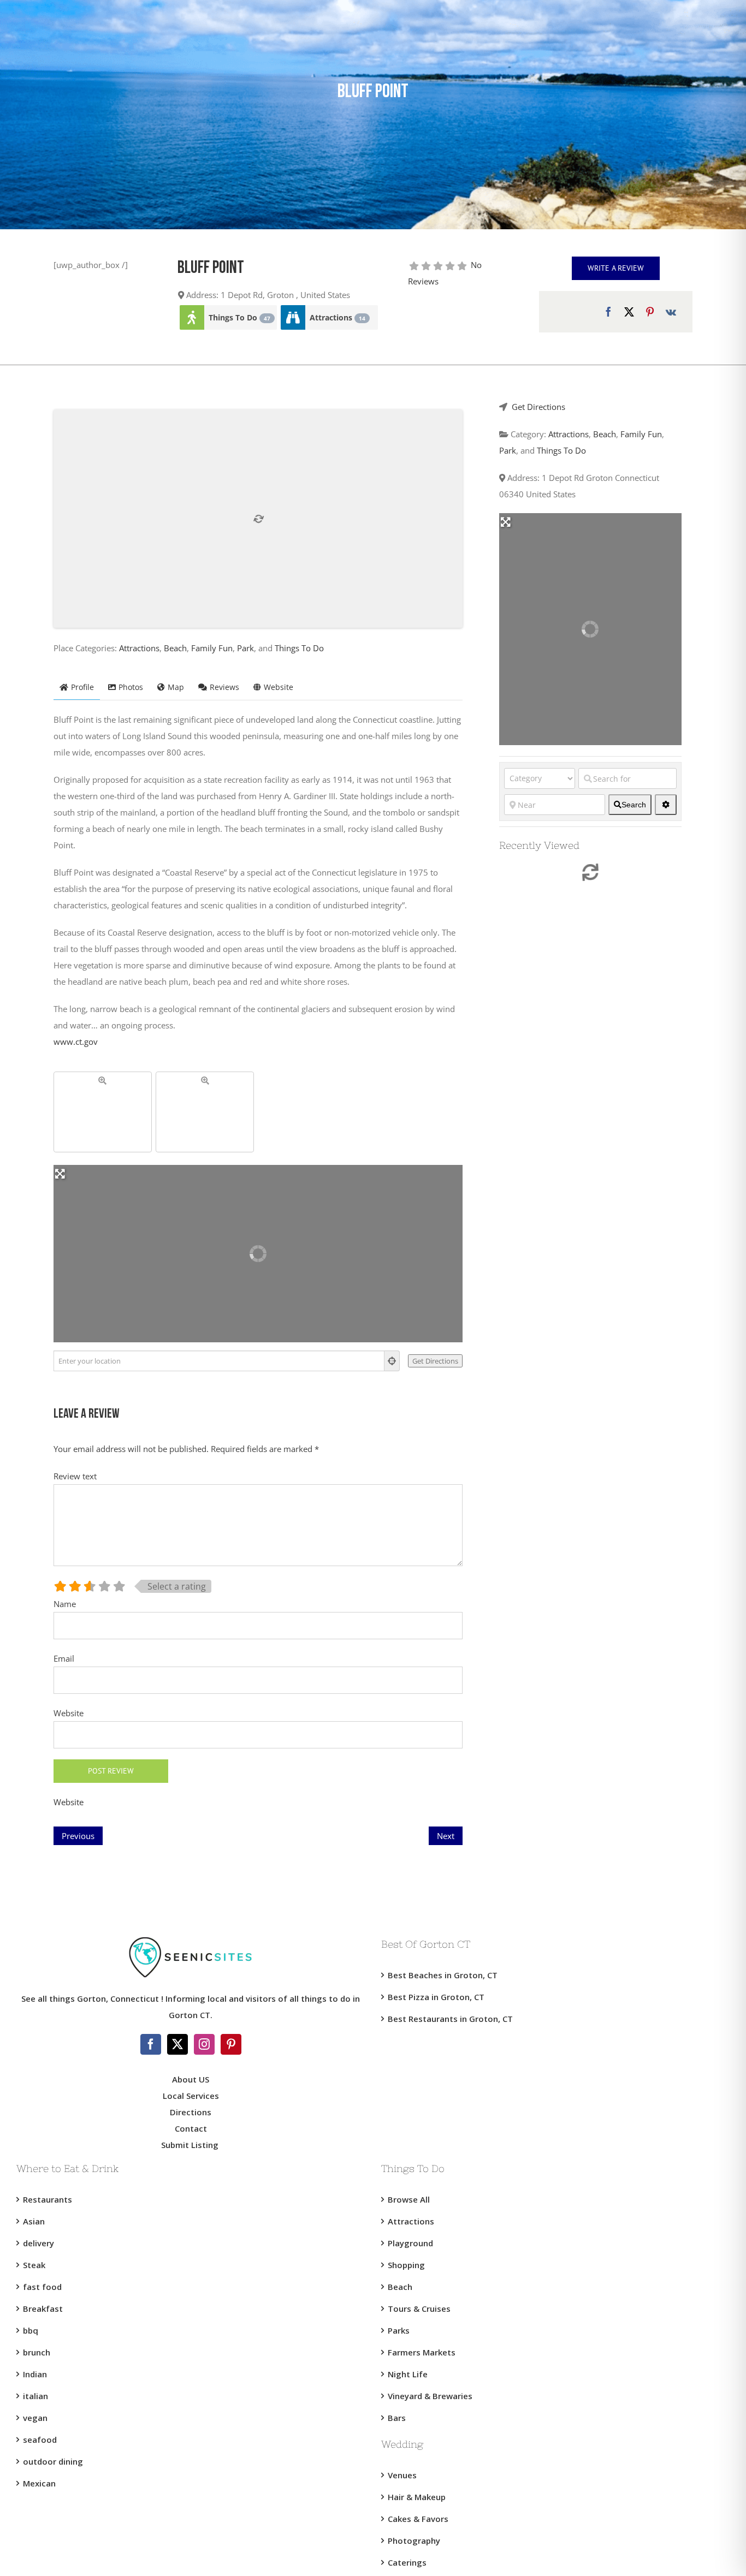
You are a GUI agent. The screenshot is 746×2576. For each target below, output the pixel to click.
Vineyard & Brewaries (430, 2396)
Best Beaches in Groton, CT (443, 1975)
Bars (397, 2418)
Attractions (338, 317)
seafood (40, 2440)
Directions (191, 2112)
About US (191, 2079)
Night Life (408, 2374)
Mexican (39, 2483)
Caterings (407, 2562)
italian (35, 2396)
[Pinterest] (650, 312)
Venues (402, 2475)
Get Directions (538, 407)
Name (65, 1604)
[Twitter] (177, 2044)
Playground (410, 2243)
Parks (399, 2330)
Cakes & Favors (418, 2519)
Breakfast (43, 2309)
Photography (414, 2541)
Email (64, 1658)
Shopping (406, 2265)
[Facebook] (608, 312)
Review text (75, 1476)
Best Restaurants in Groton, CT (450, 2019)
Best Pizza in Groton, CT (436, 1997)
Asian (34, 2221)
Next (446, 1836)
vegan (35, 2418)
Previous (78, 1836)
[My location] (392, 1361)
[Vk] (671, 312)
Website (69, 1713)
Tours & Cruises (419, 2309)
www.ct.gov (76, 1042)
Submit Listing (191, 2145)
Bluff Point (211, 269)
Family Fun (212, 648)
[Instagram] (204, 2044)
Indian (35, 2374)
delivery (39, 2243)
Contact (191, 2128)
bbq (31, 2330)
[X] (629, 312)
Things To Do (239, 317)
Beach (175, 648)
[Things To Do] (192, 317)
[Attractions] (293, 317)
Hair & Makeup (417, 2497)
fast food (42, 2287)
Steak (34, 2265)
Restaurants (48, 2199)
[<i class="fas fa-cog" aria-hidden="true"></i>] (666, 805)
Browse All (409, 2199)
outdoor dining (53, 2461)
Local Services (191, 2096)
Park (245, 648)
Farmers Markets (422, 2352)
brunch (37, 2352)
